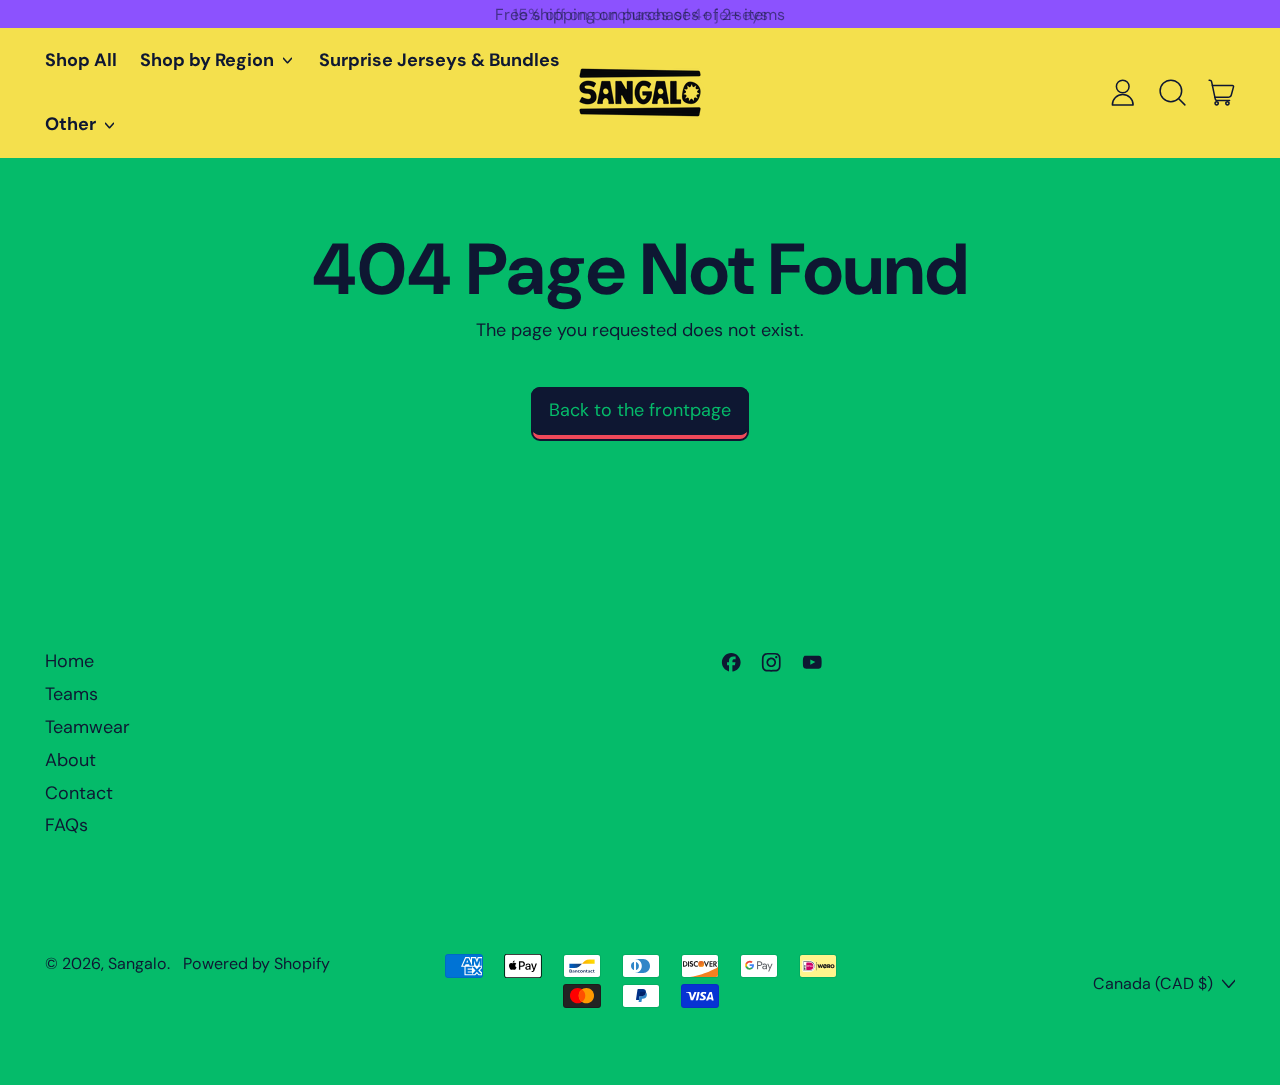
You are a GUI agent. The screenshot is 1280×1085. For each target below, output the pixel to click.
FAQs (66, 825)
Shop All (81, 60)
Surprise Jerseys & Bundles (439, 60)
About (70, 760)
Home (69, 661)
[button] (1172, 93)
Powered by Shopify (256, 963)
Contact (79, 793)
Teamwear (87, 727)
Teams (71, 694)
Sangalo (137, 963)
